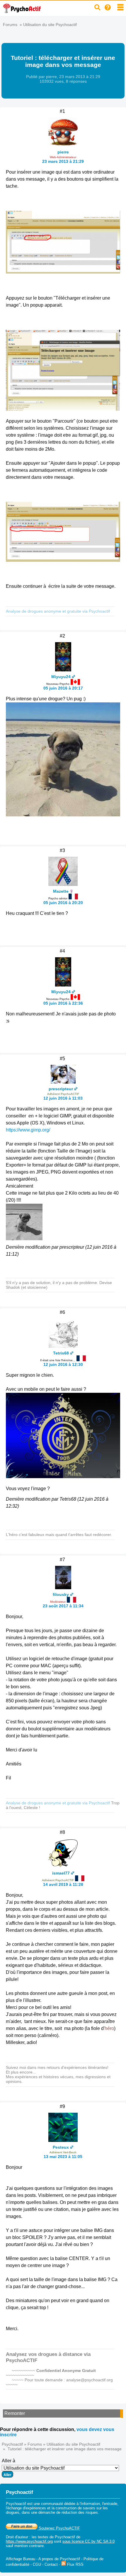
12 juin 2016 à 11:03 (63, 1098)
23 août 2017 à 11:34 (63, 1606)
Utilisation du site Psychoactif (50, 25)
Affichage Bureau (21, 2559)
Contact (51, 2564)
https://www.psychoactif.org (29, 2541)
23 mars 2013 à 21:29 (63, 161)
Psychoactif (12, 2444)
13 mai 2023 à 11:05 (63, 2157)
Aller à (8, 2461)
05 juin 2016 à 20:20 (63, 903)
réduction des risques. (80, 2512)
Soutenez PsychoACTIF (59, 2528)
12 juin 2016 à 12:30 (63, 1364)
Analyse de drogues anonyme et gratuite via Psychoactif (58, 611)
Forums (10, 25)
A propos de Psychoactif (59, 2559)
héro (109, 2028)
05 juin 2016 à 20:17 (63, 688)
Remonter (15, 2413)
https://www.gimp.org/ (28, 1130)
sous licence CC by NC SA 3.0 (88, 2541)
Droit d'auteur (17, 2537)
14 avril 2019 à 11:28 (63, 1884)
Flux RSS (75, 2564)
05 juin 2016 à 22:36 (63, 1003)
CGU (37, 2564)
